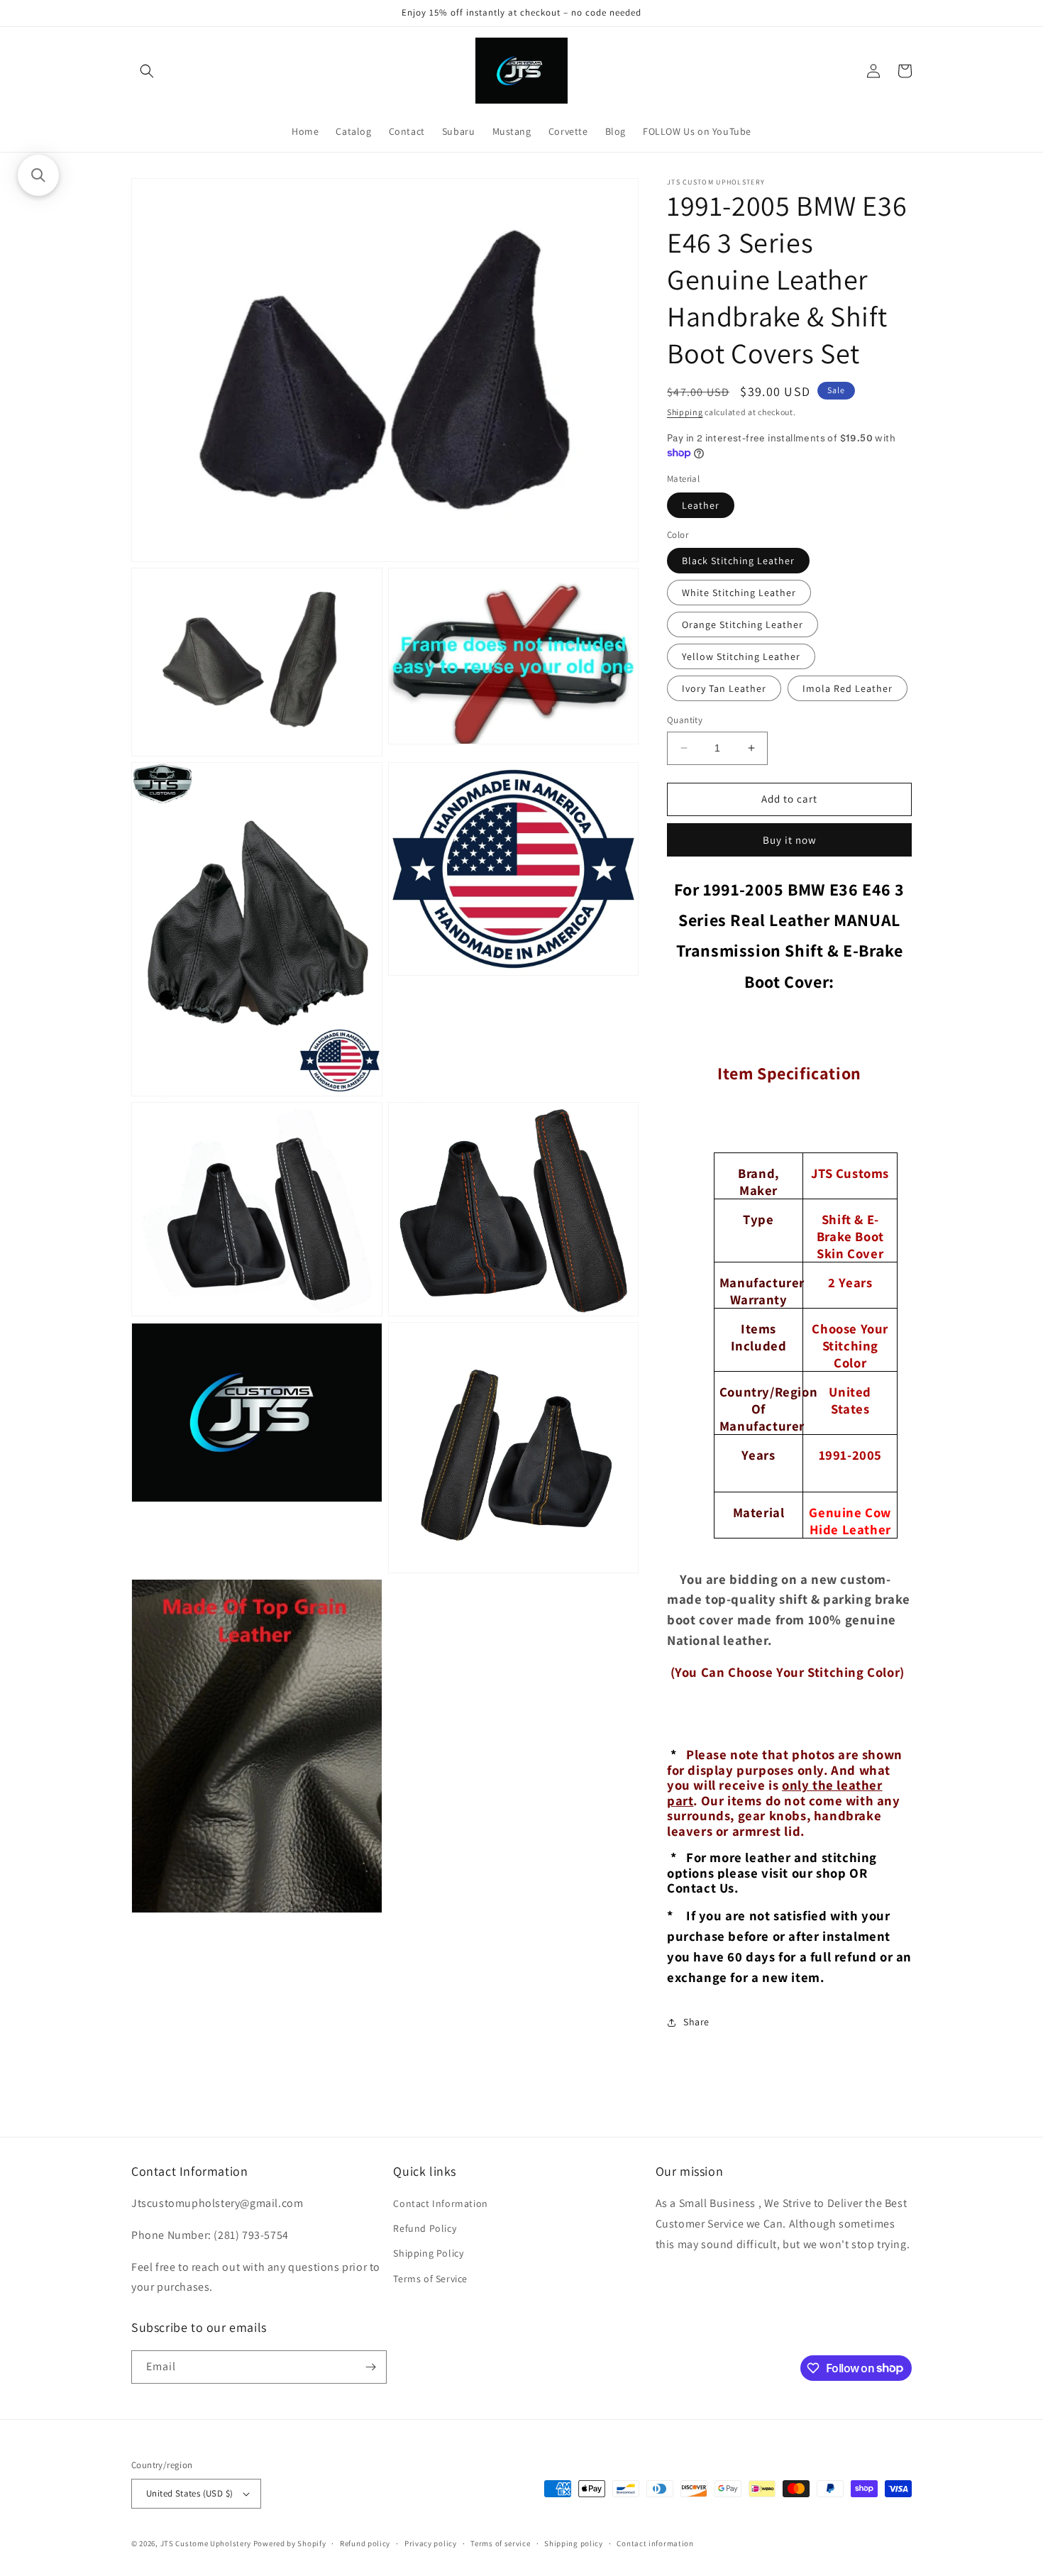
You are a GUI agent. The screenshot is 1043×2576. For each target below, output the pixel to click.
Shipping (685, 412)
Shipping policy (574, 2543)
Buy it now (790, 840)
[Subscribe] (370, 2367)
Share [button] (696, 2022)
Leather (701, 505)
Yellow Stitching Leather (741, 656)
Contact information (655, 2543)
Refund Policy (425, 2228)
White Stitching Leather (739, 593)
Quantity (685, 720)
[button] (147, 71)
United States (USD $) (189, 2493)
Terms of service (500, 2543)
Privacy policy (431, 2543)
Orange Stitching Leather (743, 624)
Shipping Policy (428, 2253)
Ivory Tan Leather (724, 688)
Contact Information (440, 2203)
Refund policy (365, 2543)
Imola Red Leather (848, 688)
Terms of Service (430, 2279)
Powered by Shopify (290, 2543)
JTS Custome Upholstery (207, 2543)
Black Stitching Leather (738, 561)
